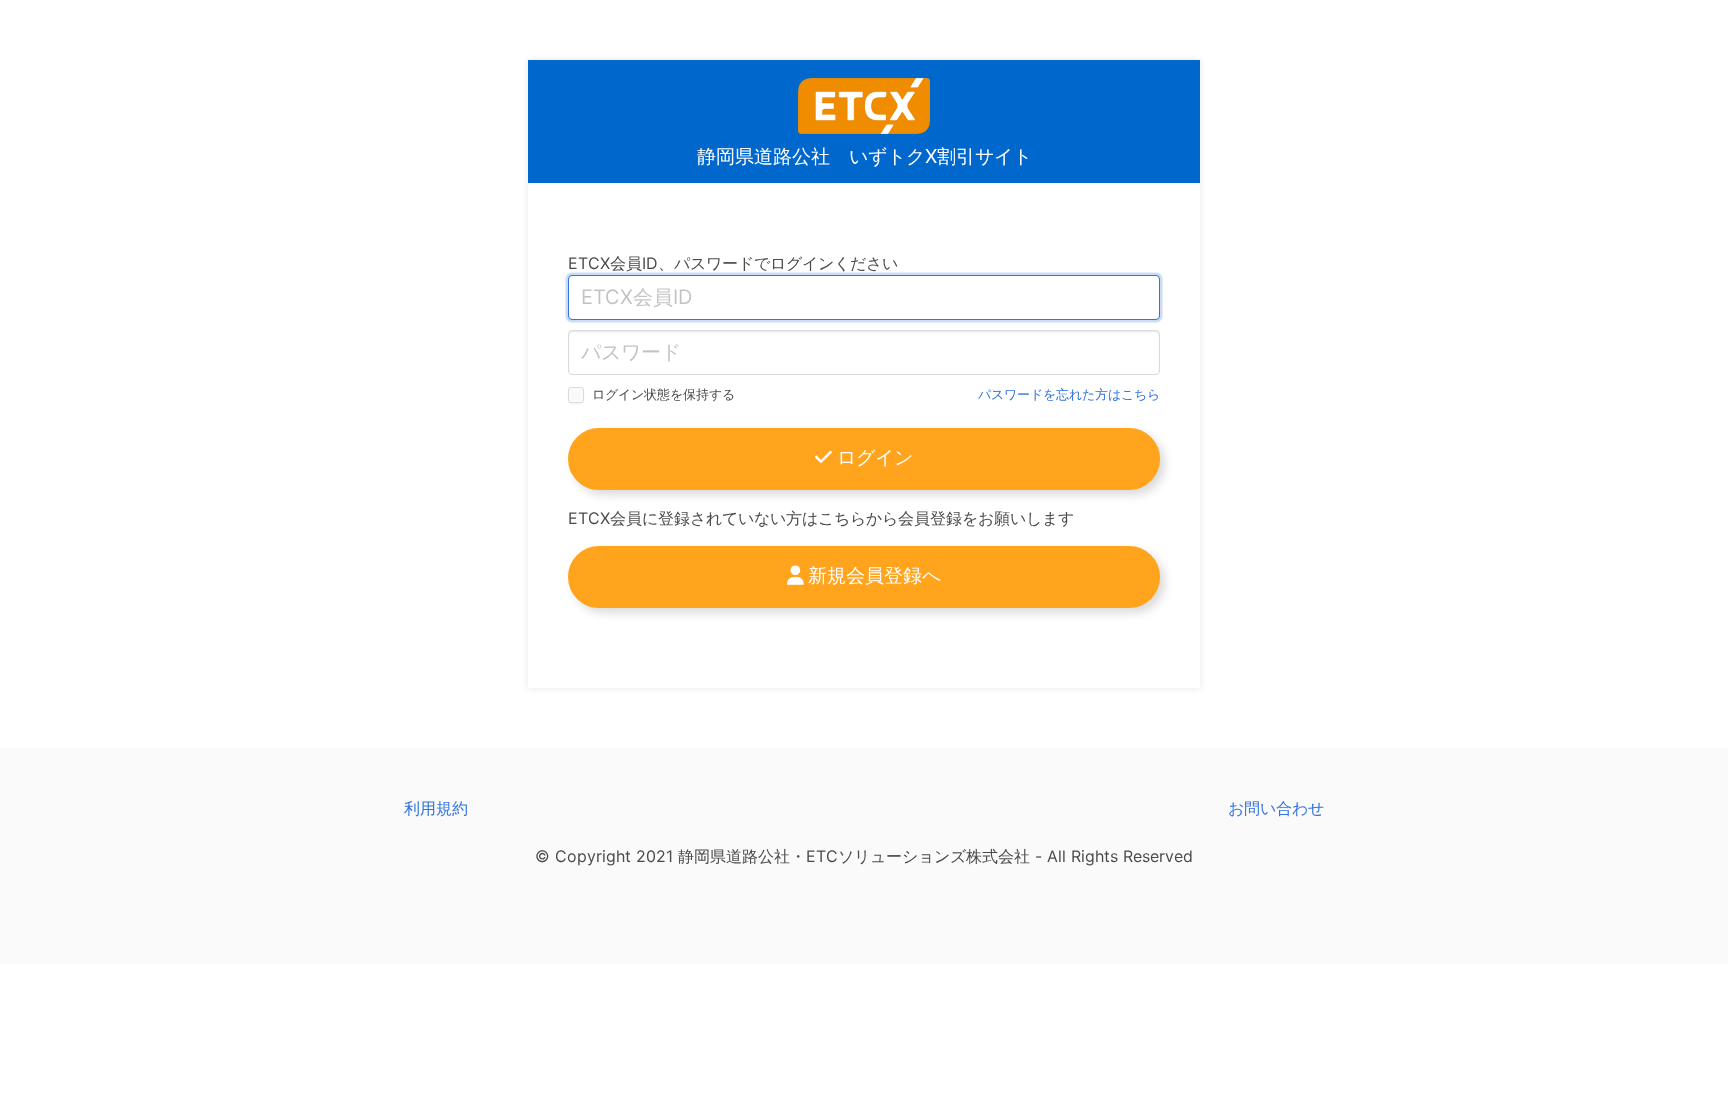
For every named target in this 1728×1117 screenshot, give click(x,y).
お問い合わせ (1276, 808)
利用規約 (436, 808)
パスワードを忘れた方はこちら (1069, 394)
